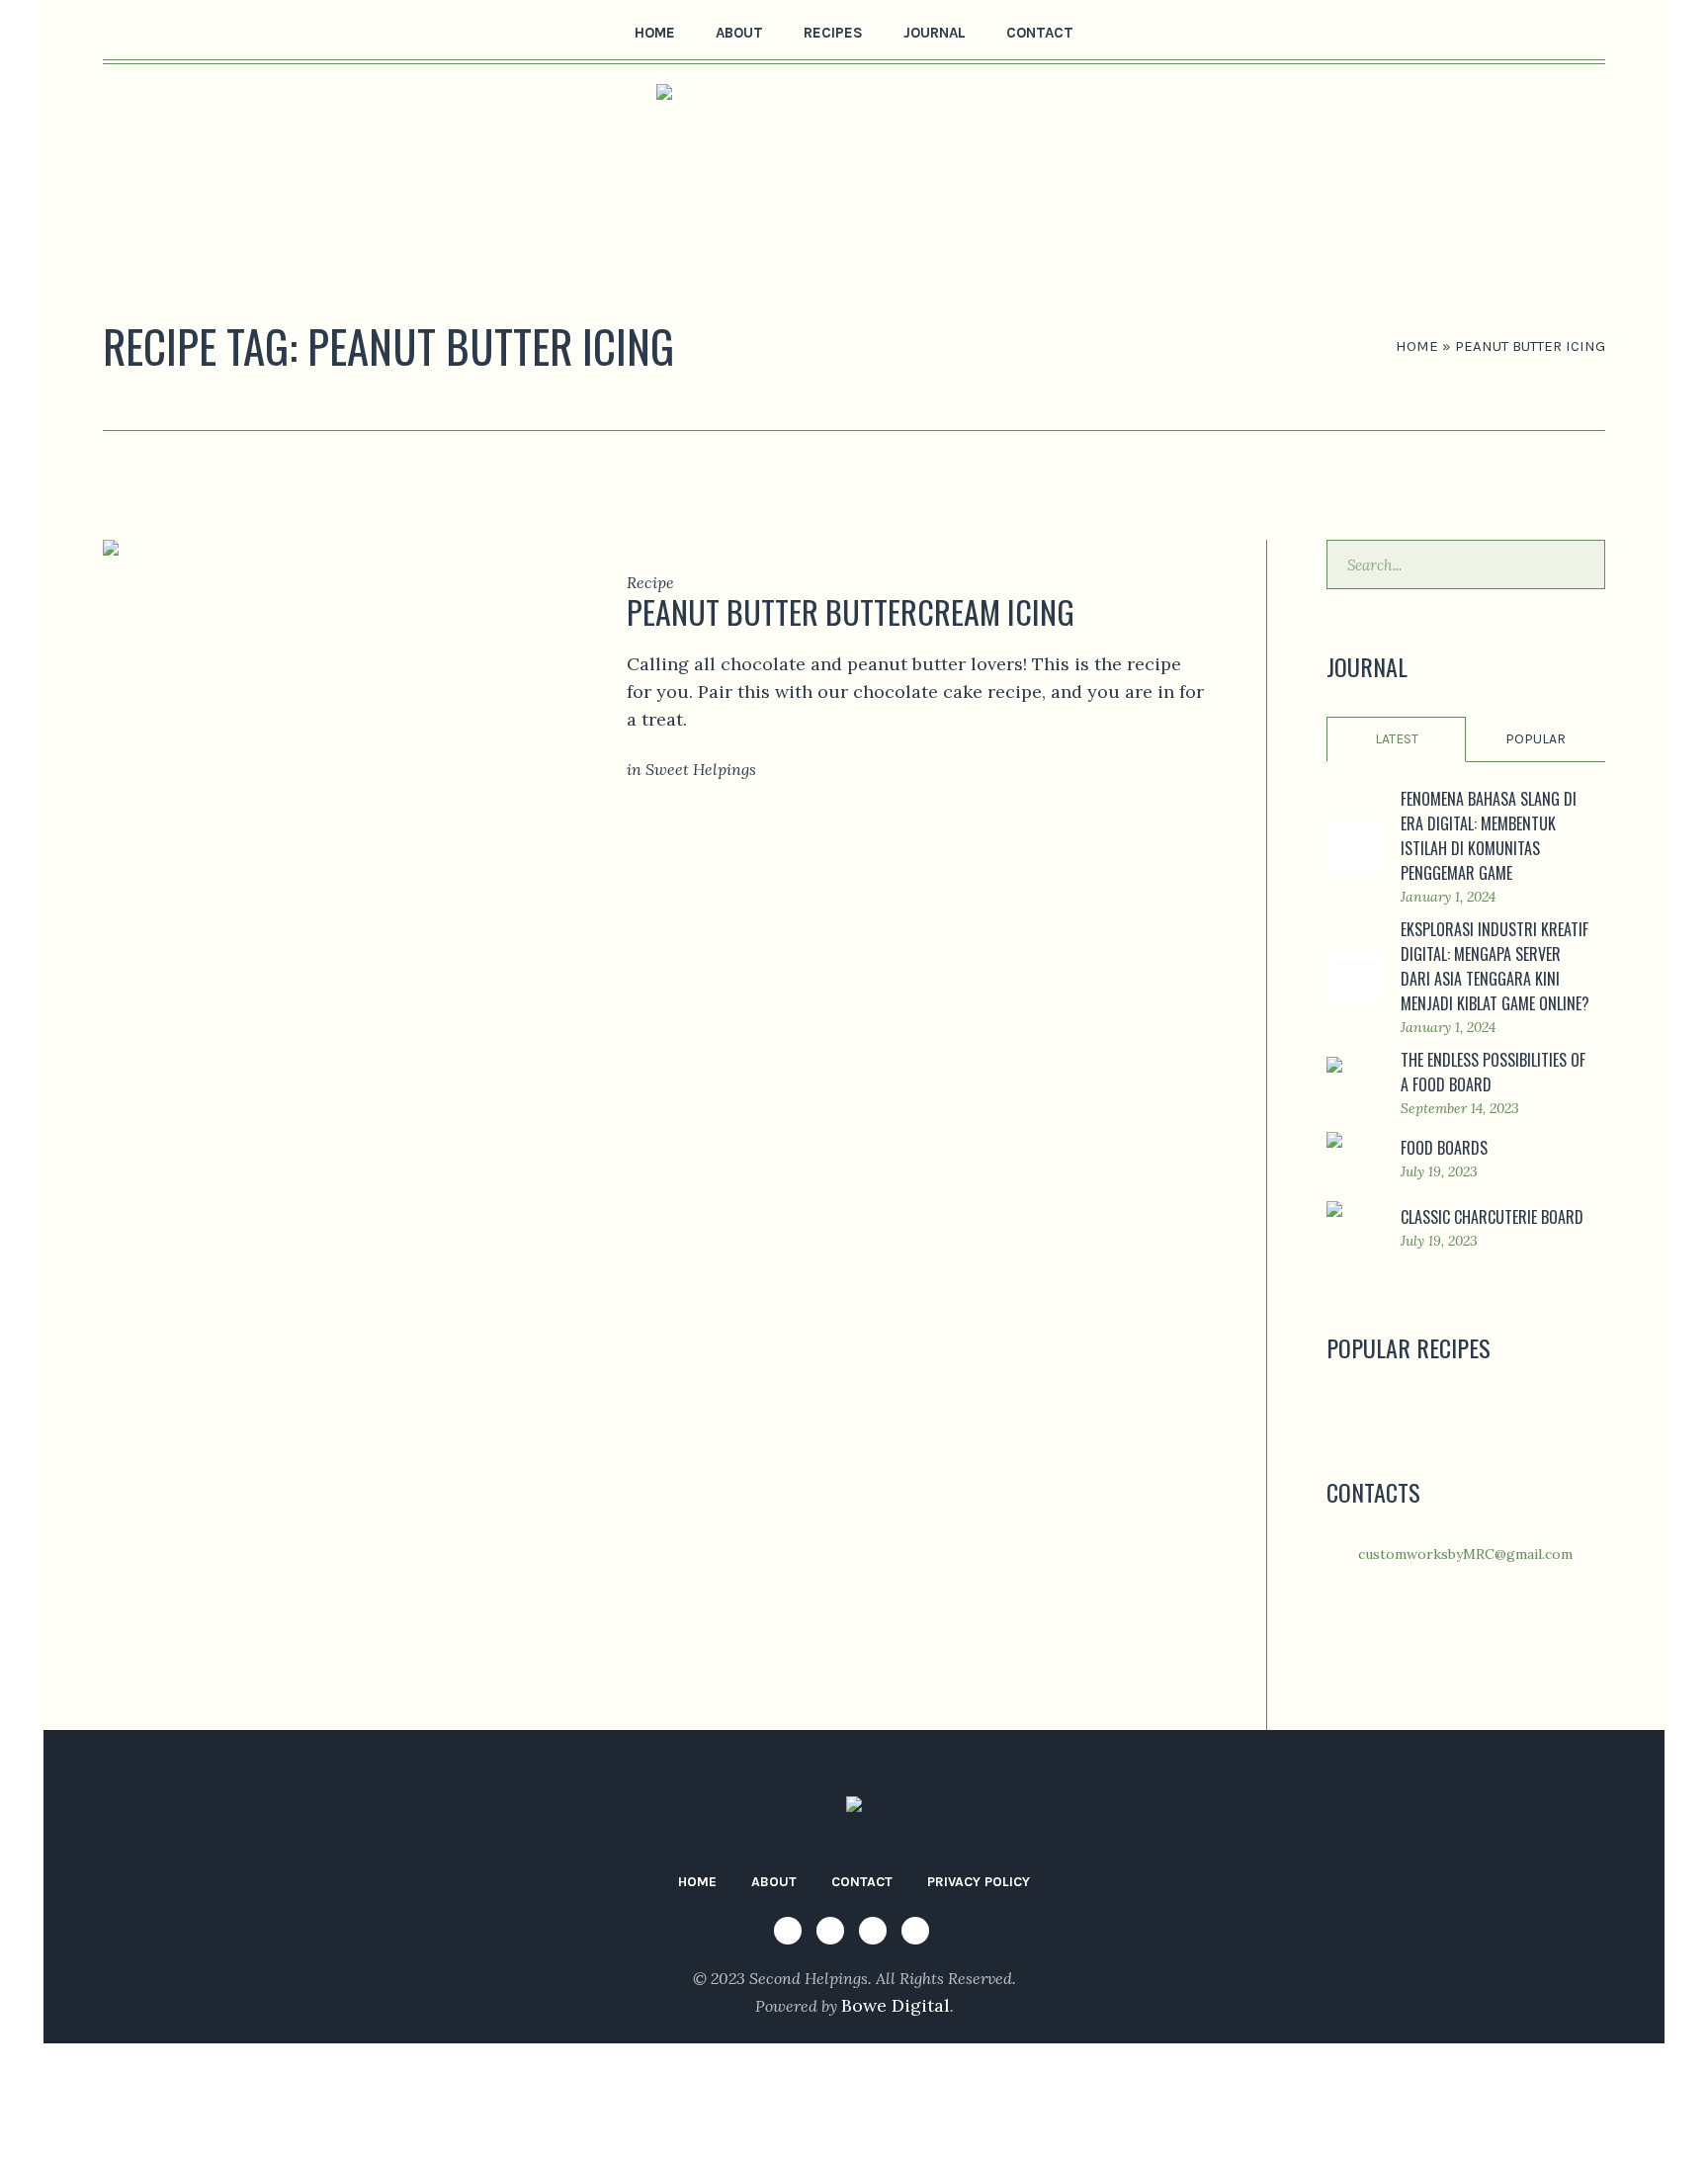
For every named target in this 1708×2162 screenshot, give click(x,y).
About (774, 1882)
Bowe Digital (896, 2005)
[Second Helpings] (854, 1809)
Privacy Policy (979, 1882)
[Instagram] (146, 31)
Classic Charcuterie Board (1492, 1217)
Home (1417, 346)
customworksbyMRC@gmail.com (1465, 1554)
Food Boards (1444, 1148)
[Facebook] (116, 31)
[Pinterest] (177, 31)
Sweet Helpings (701, 769)
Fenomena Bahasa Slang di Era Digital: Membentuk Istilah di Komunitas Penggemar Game (1489, 836)
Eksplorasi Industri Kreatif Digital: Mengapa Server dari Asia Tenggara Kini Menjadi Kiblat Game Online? (1495, 966)
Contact (862, 1882)
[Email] (208, 31)
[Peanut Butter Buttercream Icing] (335, 692)
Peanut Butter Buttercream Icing (851, 611)
